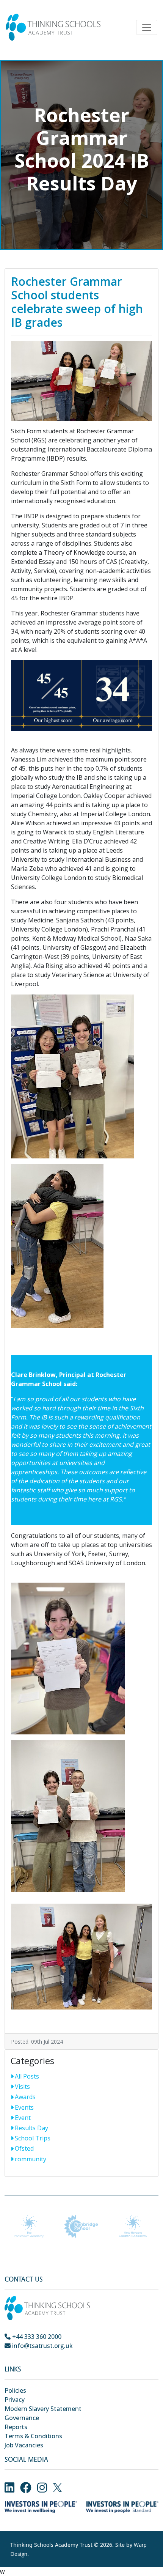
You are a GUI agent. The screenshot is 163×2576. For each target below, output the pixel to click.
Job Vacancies (24, 2445)
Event (23, 2118)
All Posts (27, 2076)
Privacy (15, 2400)
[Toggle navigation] (147, 27)
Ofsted (24, 2148)
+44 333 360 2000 (36, 2337)
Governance (22, 2418)
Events (24, 2107)
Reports (16, 2427)
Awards (25, 2097)
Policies (15, 2390)
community (31, 2159)
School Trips (33, 2138)
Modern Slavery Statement (43, 2409)
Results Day (31, 2128)
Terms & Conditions (33, 2436)
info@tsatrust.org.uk (42, 2346)
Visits (22, 2087)
